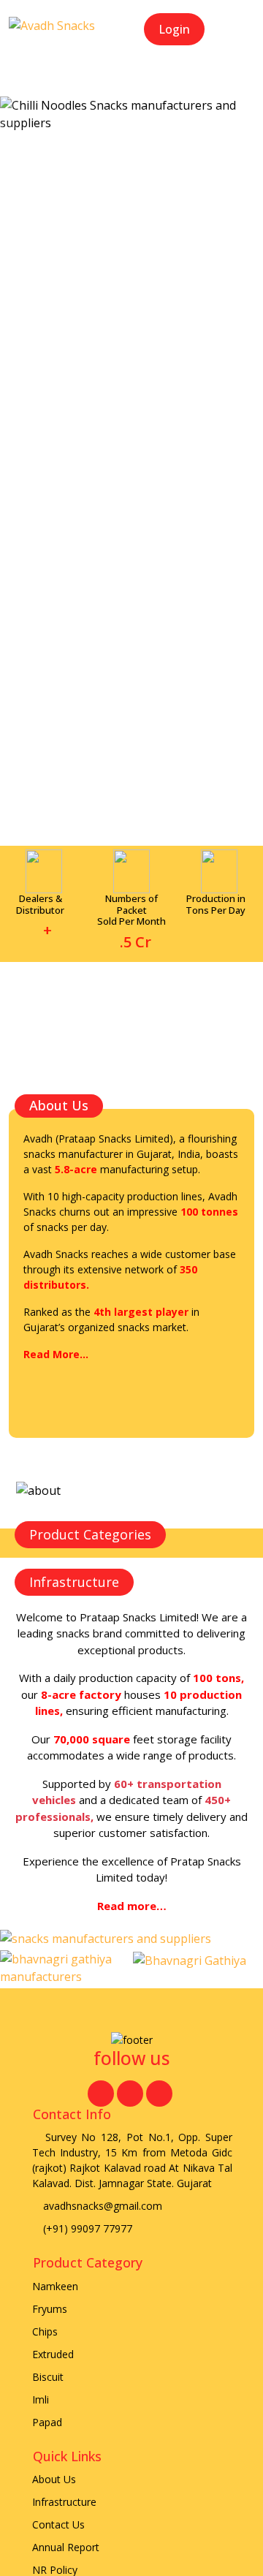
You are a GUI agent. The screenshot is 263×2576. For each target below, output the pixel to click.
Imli (41, 2399)
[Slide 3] (158, 111)
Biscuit (48, 2377)
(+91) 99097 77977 (86, 2228)
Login (174, 29)
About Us (54, 2479)
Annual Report (66, 2547)
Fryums (50, 2309)
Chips (45, 2331)
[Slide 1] (105, 111)
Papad (47, 2422)
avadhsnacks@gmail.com (101, 2206)
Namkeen (55, 2286)
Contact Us (58, 2524)
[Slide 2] (131, 111)
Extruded (53, 2354)
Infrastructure (64, 2502)
